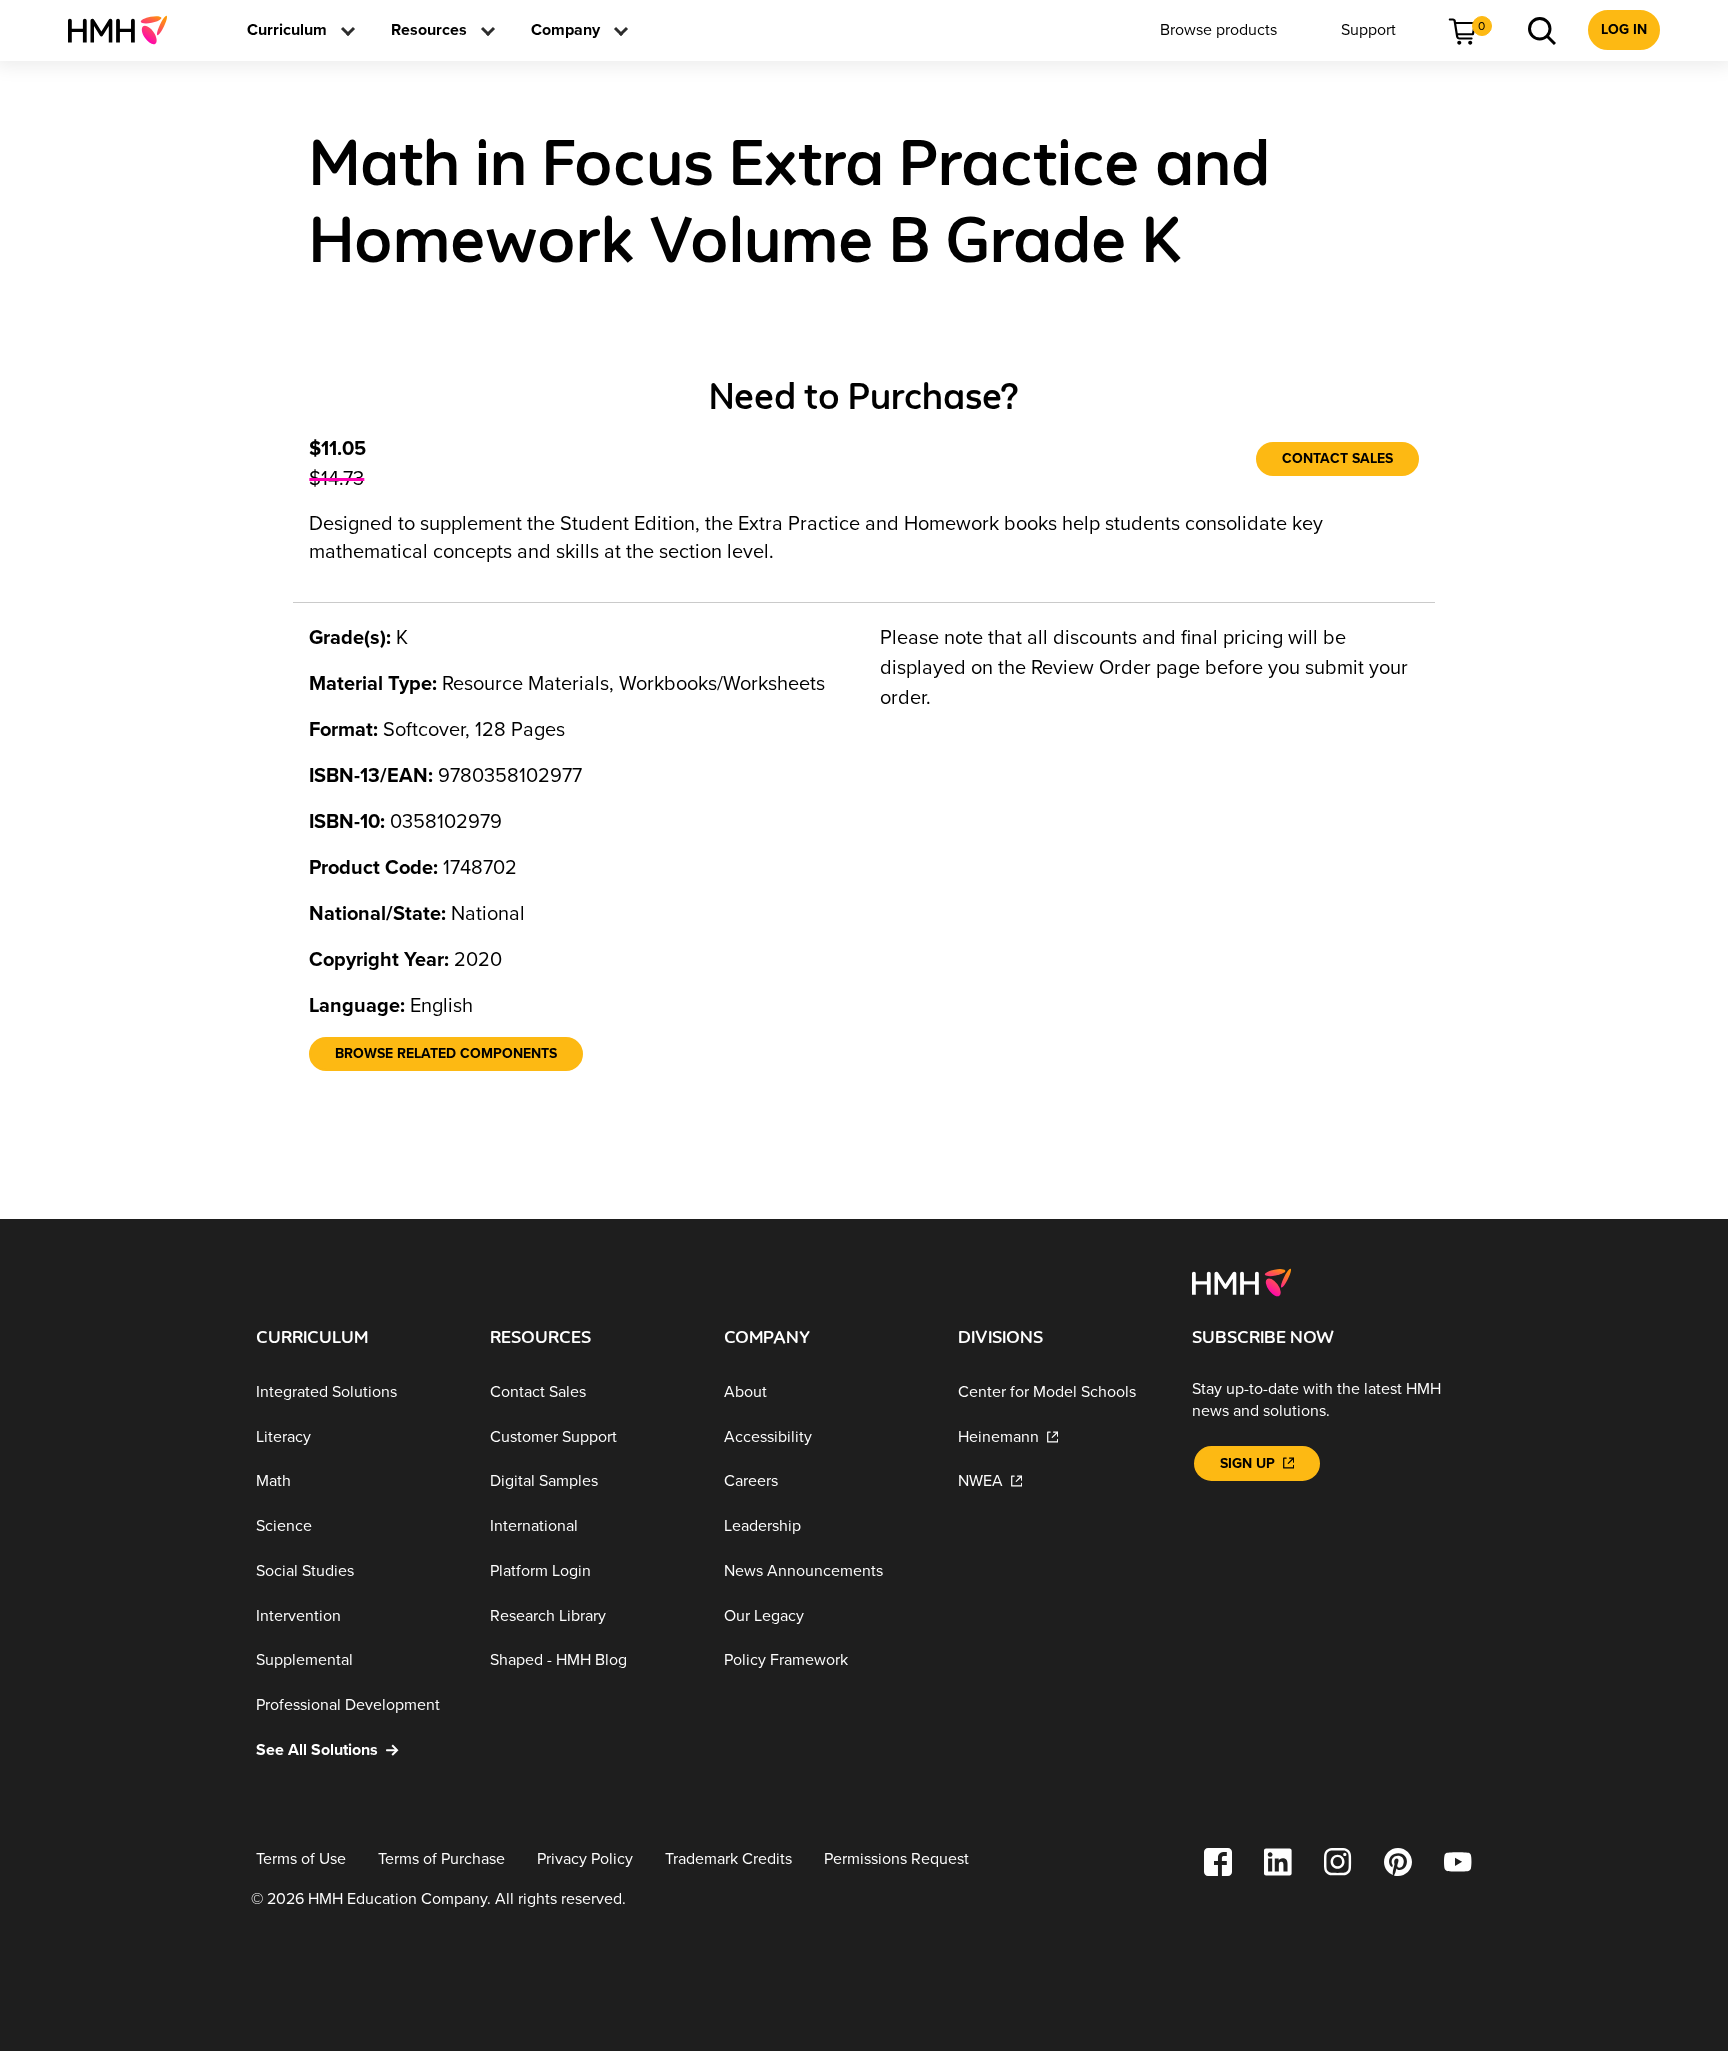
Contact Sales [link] (1337, 458)
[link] (125, 30)
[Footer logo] (1241, 1281)
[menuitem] (125, 30)
